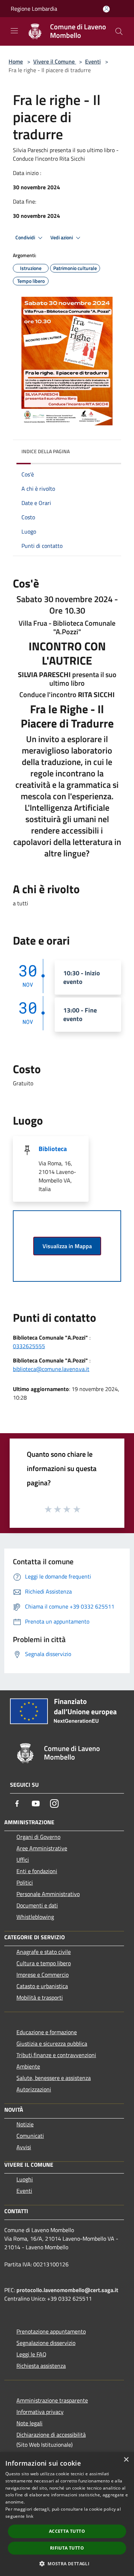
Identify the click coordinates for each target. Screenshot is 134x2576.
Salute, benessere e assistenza (54, 2078)
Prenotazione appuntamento (51, 2331)
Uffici (23, 1860)
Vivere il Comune (55, 61)
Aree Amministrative (42, 1848)
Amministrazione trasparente (52, 2400)
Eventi (93, 61)
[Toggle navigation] (14, 31)
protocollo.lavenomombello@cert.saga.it (67, 2290)
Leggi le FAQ (31, 2354)
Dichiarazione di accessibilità (51, 2435)
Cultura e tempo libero (44, 1963)
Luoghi (25, 2179)
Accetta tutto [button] (67, 2531)
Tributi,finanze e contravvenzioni (56, 2055)
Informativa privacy (40, 2412)
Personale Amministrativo (48, 1894)
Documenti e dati (37, 1905)
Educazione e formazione (47, 2032)
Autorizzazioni (34, 2089)
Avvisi (24, 2147)
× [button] (126, 2460)
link (30, 2516)
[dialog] (67, 2514)
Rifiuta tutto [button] (67, 2548)
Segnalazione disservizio (46, 2343)
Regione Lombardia (34, 9)
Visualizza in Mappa (67, 1246)
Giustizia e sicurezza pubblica (52, 2044)
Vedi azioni (62, 237)
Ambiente (28, 2066)
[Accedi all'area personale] (106, 9)
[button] (67, 2564)
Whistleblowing (35, 1917)
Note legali (29, 2423)
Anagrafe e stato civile (44, 1952)
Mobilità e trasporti (40, 1997)
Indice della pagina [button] (46, 451)
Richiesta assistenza (41, 2366)
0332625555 (29, 1346)
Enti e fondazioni (37, 1871)
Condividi (26, 237)
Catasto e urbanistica (42, 1986)
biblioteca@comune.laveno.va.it (51, 1369)
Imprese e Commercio (43, 1975)
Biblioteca (53, 1149)
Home (16, 61)
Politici (25, 1882)
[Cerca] (119, 31)
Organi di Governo (38, 1837)
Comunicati (30, 2136)
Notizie (25, 2124)
